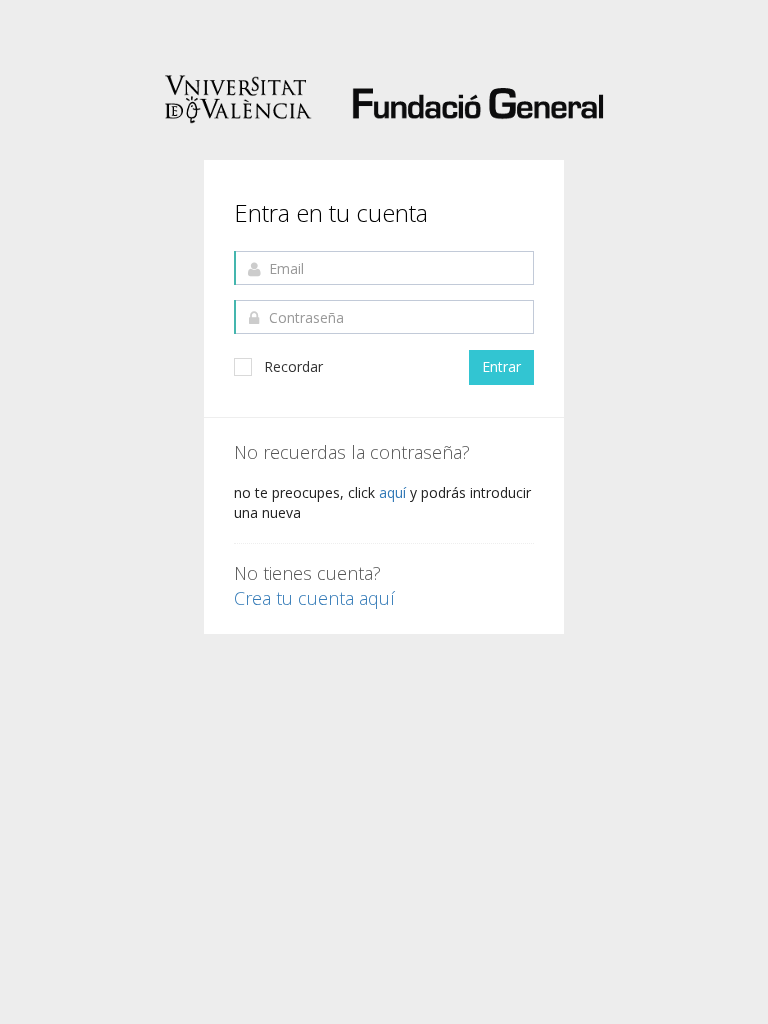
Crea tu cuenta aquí (314, 599)
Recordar (293, 366)
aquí (394, 492)
